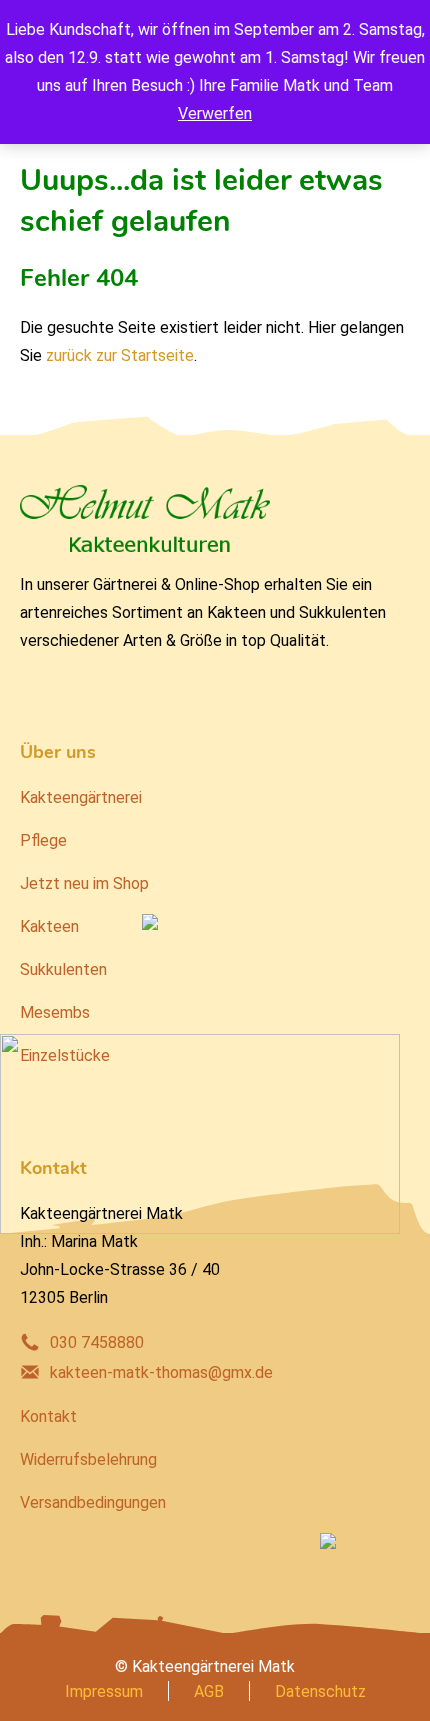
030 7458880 (97, 1342)
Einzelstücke (65, 1055)
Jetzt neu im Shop (84, 883)
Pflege (43, 840)
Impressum (104, 1691)
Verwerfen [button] (215, 113)
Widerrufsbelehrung (88, 1459)
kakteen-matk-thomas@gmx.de (161, 1372)
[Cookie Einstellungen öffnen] (36, 1695)
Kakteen (49, 926)
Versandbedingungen (93, 1502)
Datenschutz (320, 1691)
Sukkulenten (63, 969)
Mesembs (55, 1012)
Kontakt (48, 1416)
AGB (209, 1691)
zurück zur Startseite (120, 355)
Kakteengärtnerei (81, 797)
